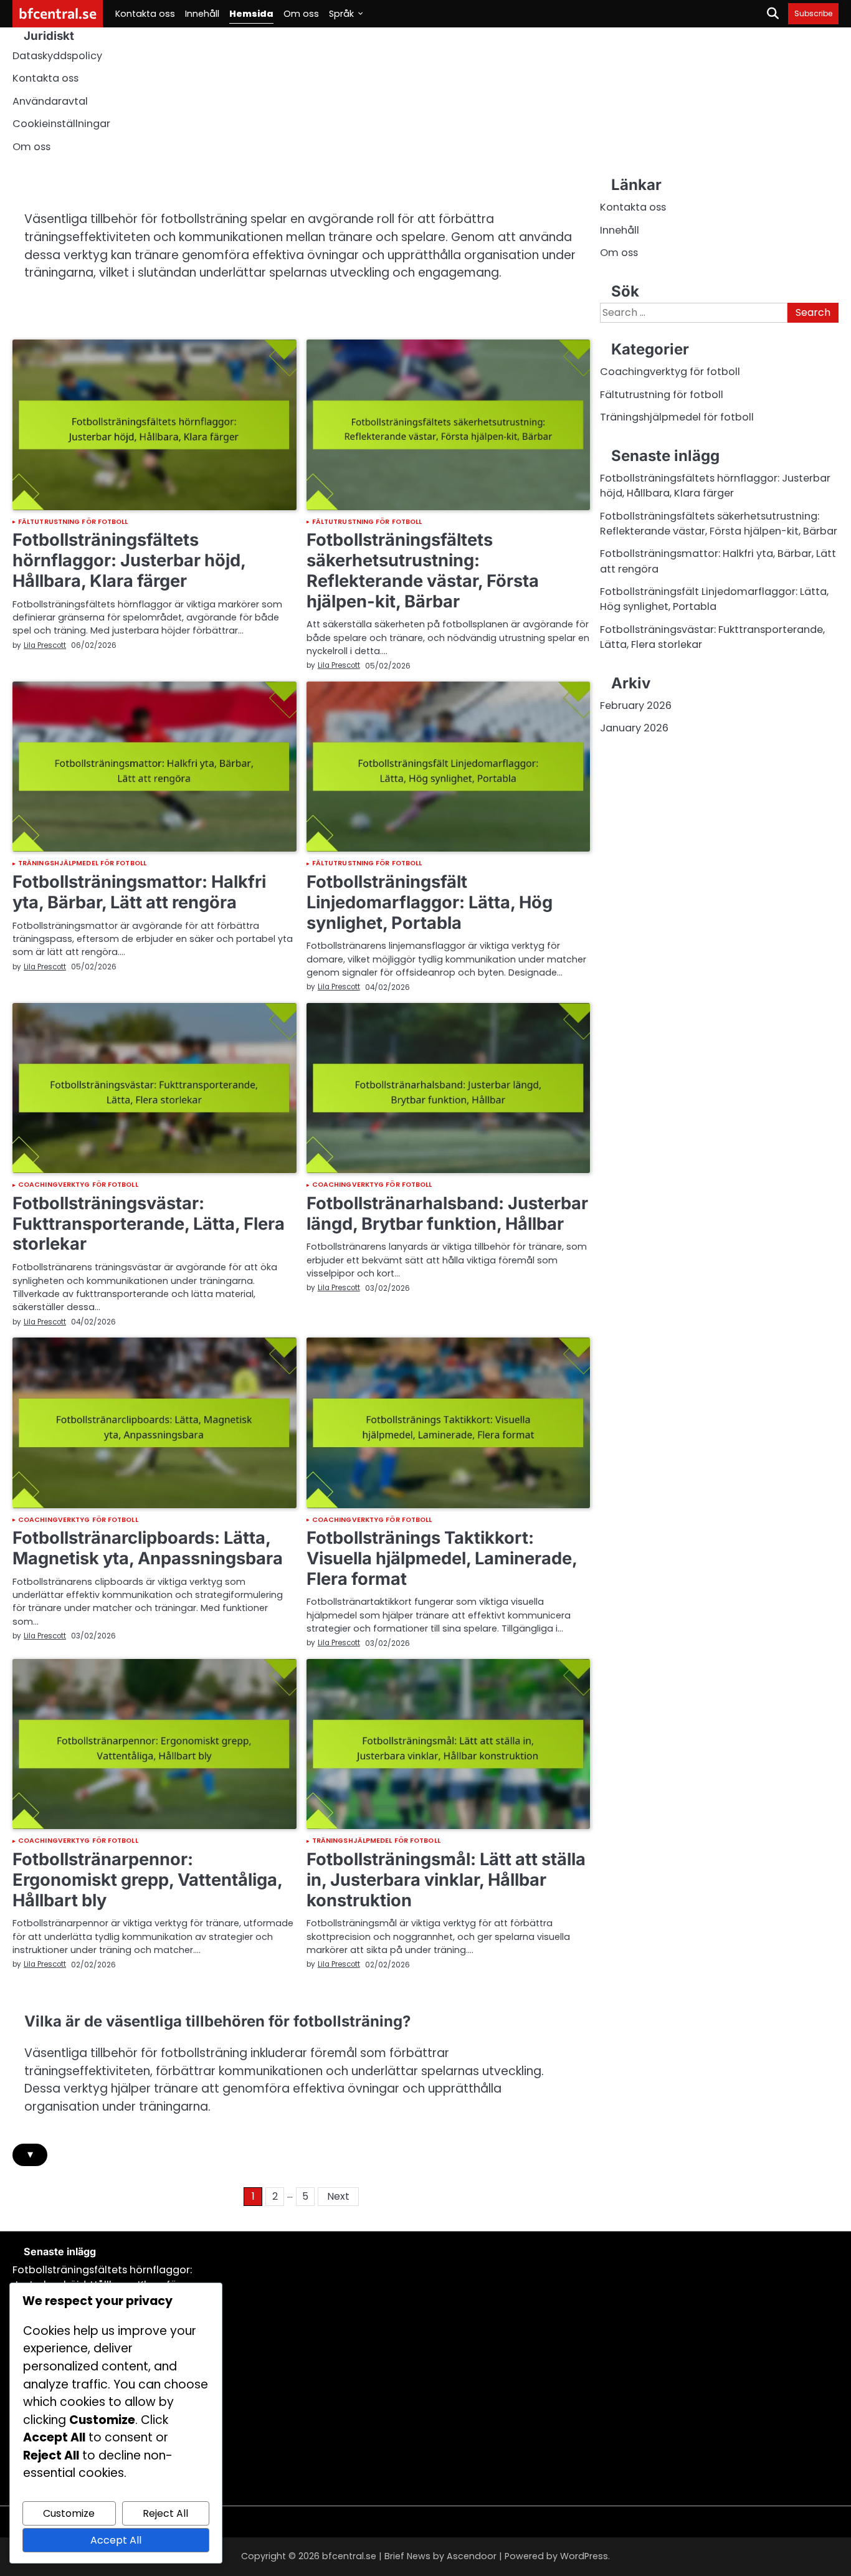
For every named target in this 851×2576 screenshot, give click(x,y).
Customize (69, 2513)
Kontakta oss (145, 14)
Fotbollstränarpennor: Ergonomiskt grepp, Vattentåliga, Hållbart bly (147, 1880)
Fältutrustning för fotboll (73, 522)
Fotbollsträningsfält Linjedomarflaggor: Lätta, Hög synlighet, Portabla (430, 902)
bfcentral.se (58, 13)
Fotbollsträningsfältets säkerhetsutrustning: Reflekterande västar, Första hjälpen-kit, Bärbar (423, 570)
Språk (341, 14)
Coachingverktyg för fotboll (78, 1185)
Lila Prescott (45, 645)
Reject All (165, 2513)
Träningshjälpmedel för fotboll (82, 864)
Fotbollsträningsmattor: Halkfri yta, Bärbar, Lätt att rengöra (139, 892)
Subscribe (813, 13)
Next (338, 2196)
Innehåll (202, 14)
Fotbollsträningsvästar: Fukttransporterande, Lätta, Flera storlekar (149, 1224)
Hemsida (251, 14)
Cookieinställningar (61, 124)
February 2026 (636, 706)
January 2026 (634, 729)
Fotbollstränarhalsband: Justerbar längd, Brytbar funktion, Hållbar (447, 1214)
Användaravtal (50, 101)
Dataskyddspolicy (57, 56)
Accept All (116, 2540)
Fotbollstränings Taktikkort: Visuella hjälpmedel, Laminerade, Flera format (442, 1558)
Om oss (301, 14)
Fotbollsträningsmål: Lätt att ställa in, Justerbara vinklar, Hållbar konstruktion (446, 1880)
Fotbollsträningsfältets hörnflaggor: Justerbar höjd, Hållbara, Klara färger (129, 560)
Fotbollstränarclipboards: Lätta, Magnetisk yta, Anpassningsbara (148, 1548)
